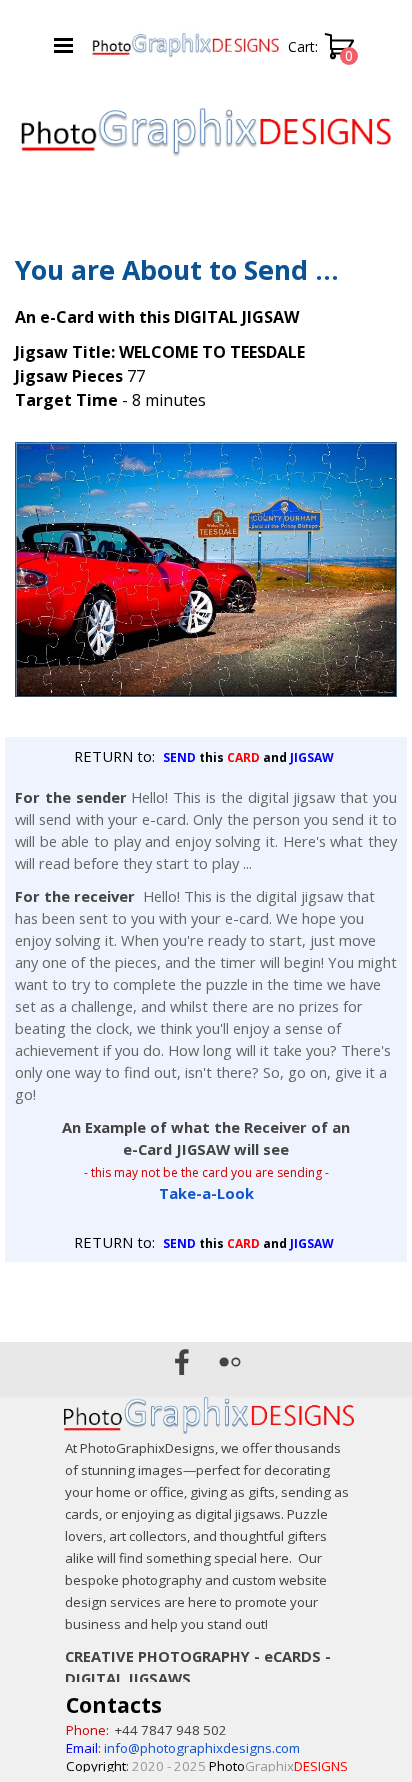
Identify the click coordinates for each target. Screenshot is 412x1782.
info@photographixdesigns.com (202, 1748)
